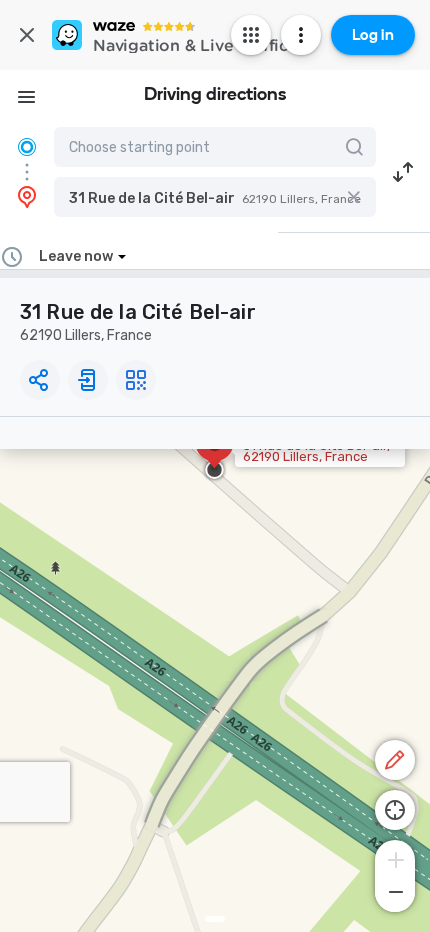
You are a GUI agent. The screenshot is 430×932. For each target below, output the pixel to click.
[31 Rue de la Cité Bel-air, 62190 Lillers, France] (214, 454)
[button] (215, 197)
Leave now (76, 256)
